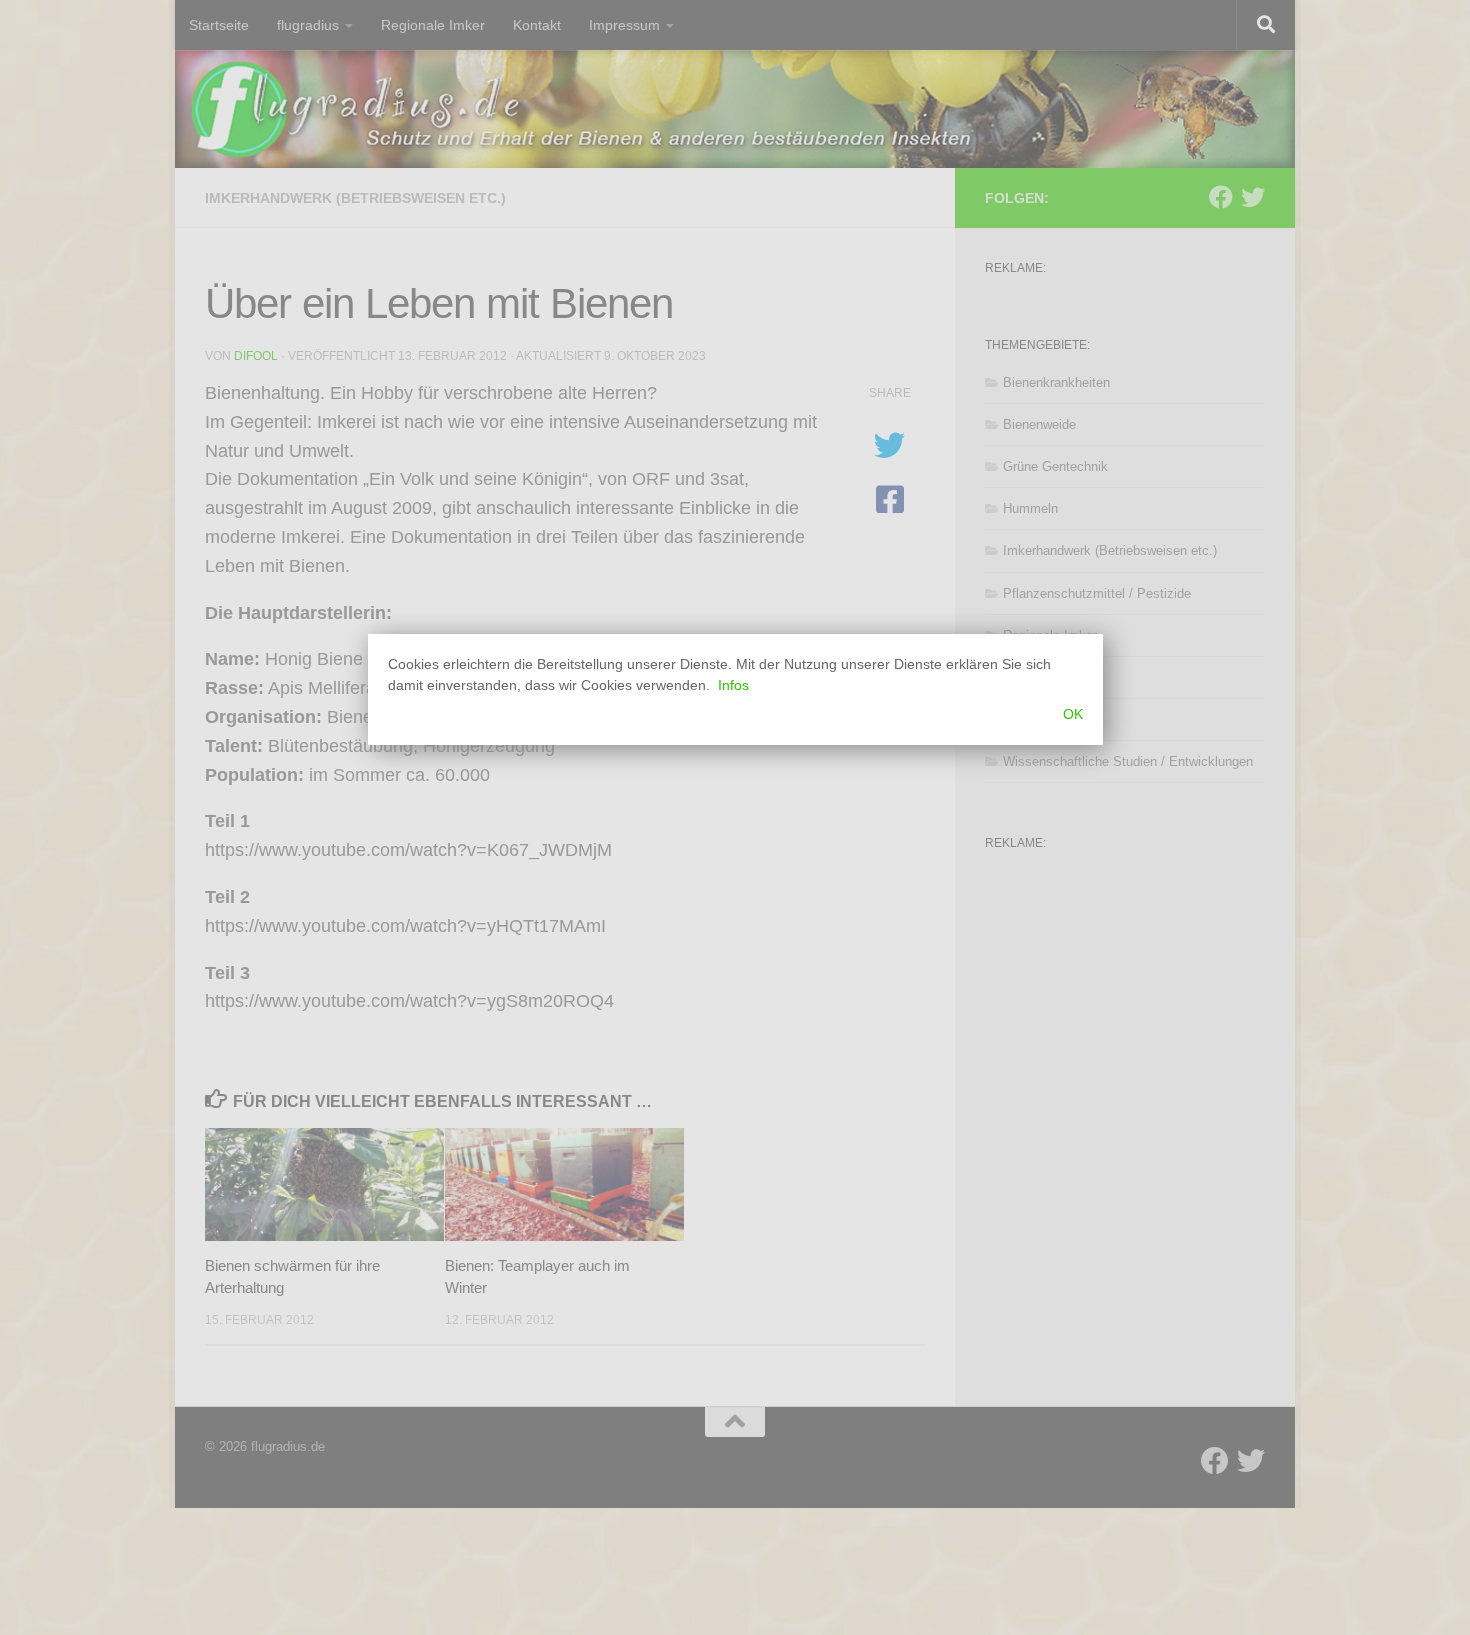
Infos (733, 685)
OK (1073, 714)
